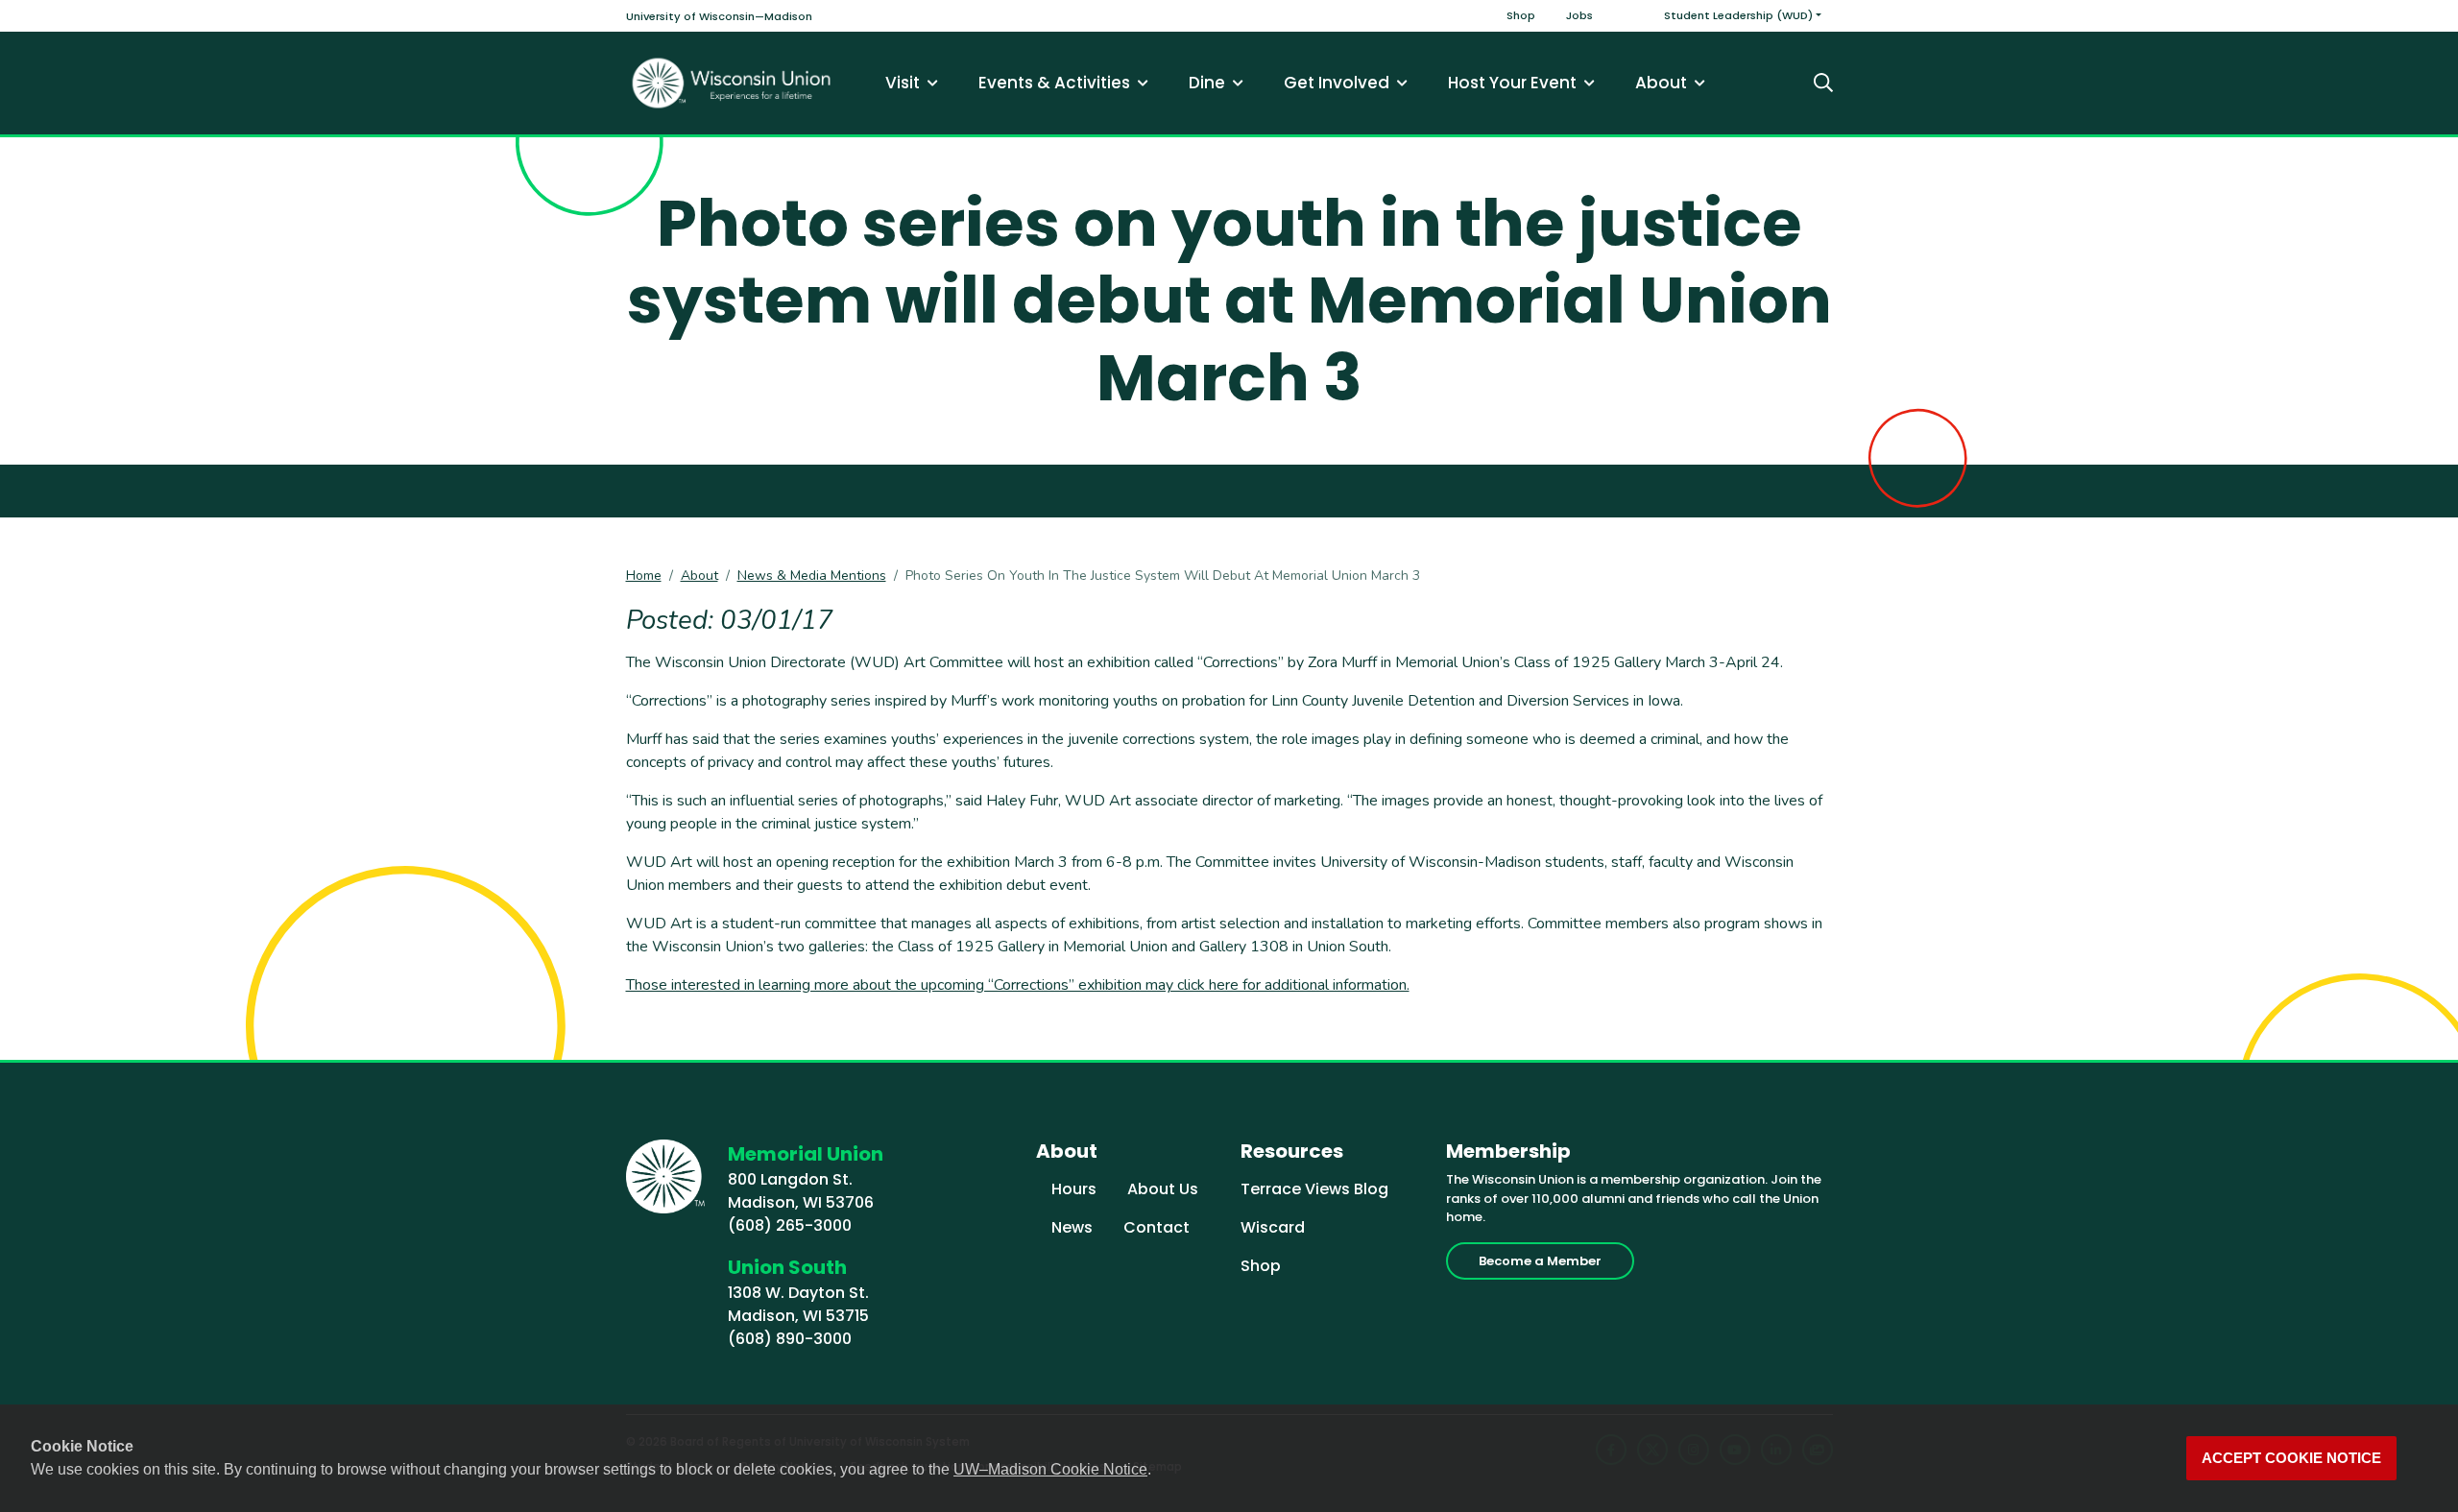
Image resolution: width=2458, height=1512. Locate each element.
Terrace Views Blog (1314, 1189)
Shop (1521, 15)
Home (644, 576)
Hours (1074, 1189)
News (1072, 1227)
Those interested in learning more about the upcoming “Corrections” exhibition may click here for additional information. (1018, 985)
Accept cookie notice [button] (2291, 1458)
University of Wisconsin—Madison (719, 16)
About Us (1163, 1189)
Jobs (1579, 15)
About (699, 576)
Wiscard (1273, 1227)
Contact (1157, 1227)
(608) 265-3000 (790, 1225)
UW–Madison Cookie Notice (1050, 1469)
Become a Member (1540, 1261)
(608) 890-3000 (790, 1339)
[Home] (732, 83)
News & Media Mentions (812, 576)
